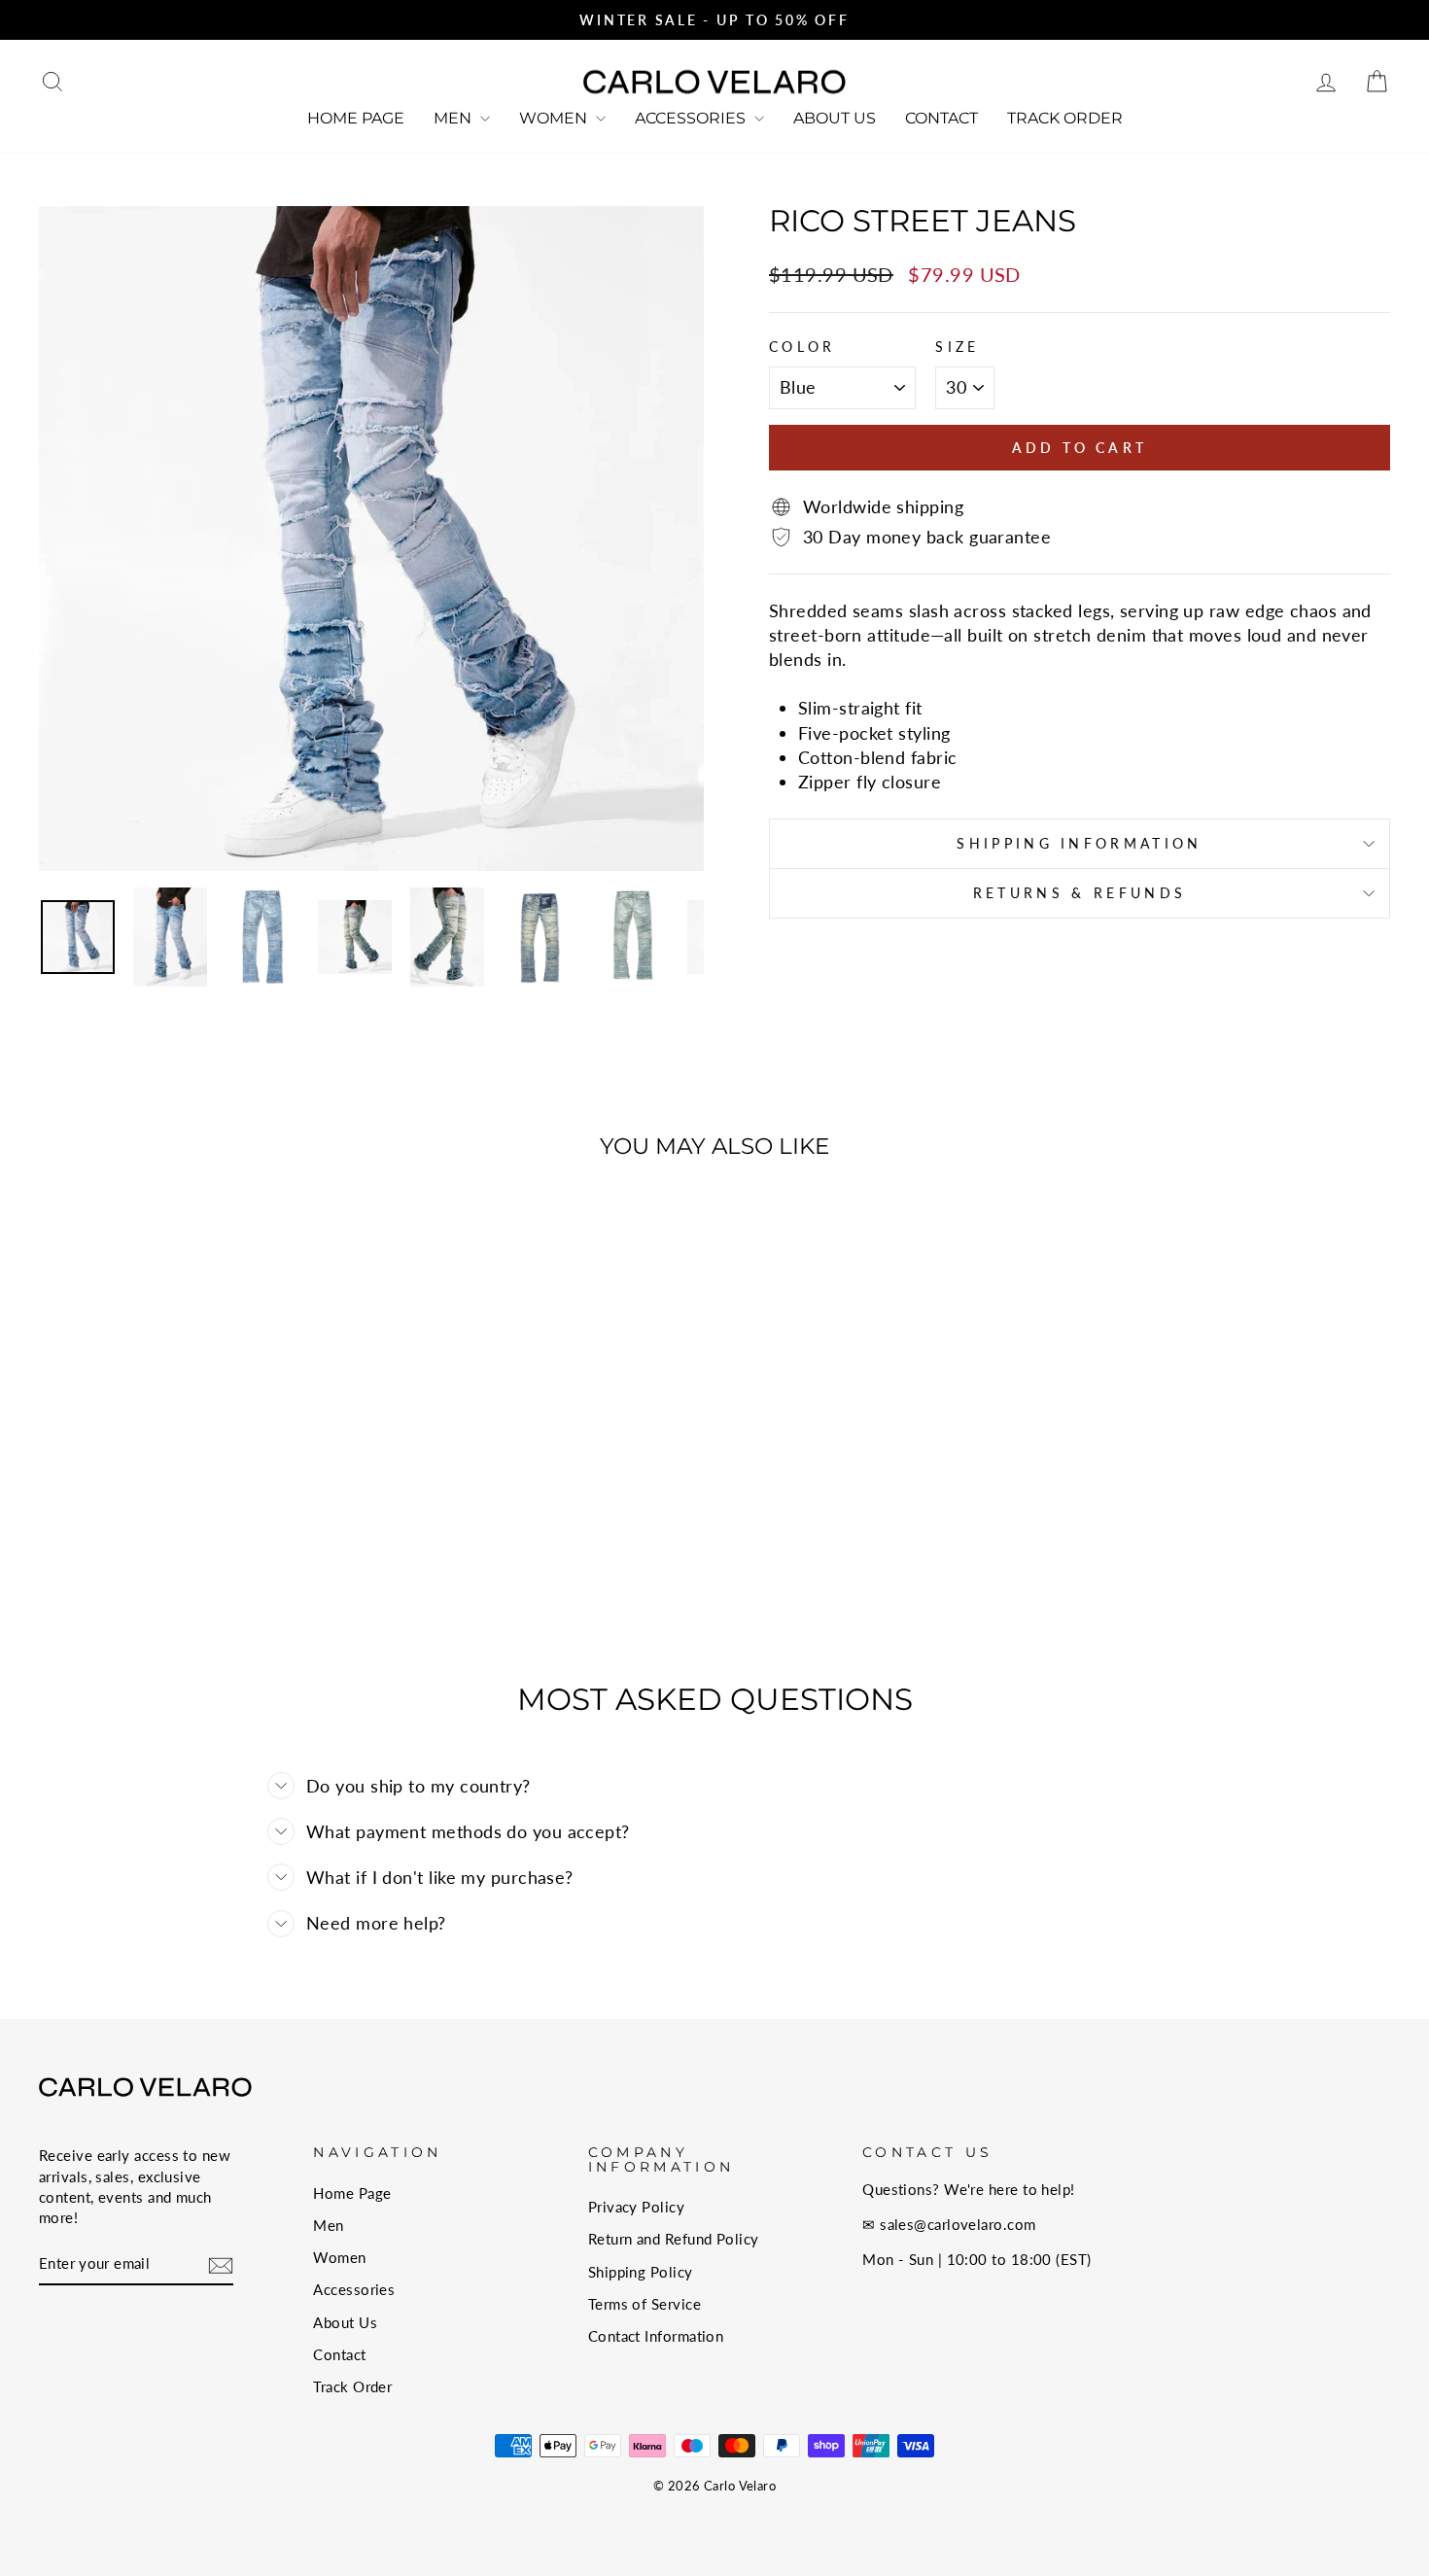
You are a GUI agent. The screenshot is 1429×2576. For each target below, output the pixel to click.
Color (802, 347)
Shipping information (1079, 843)
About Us (835, 118)
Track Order (1065, 118)
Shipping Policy (641, 2272)
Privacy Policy (636, 2207)
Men (454, 118)
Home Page (356, 118)
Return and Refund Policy (674, 2239)
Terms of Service (645, 2304)
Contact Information (656, 2336)
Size (957, 347)
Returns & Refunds (1080, 893)
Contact (941, 118)
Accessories (692, 118)
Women (555, 118)
